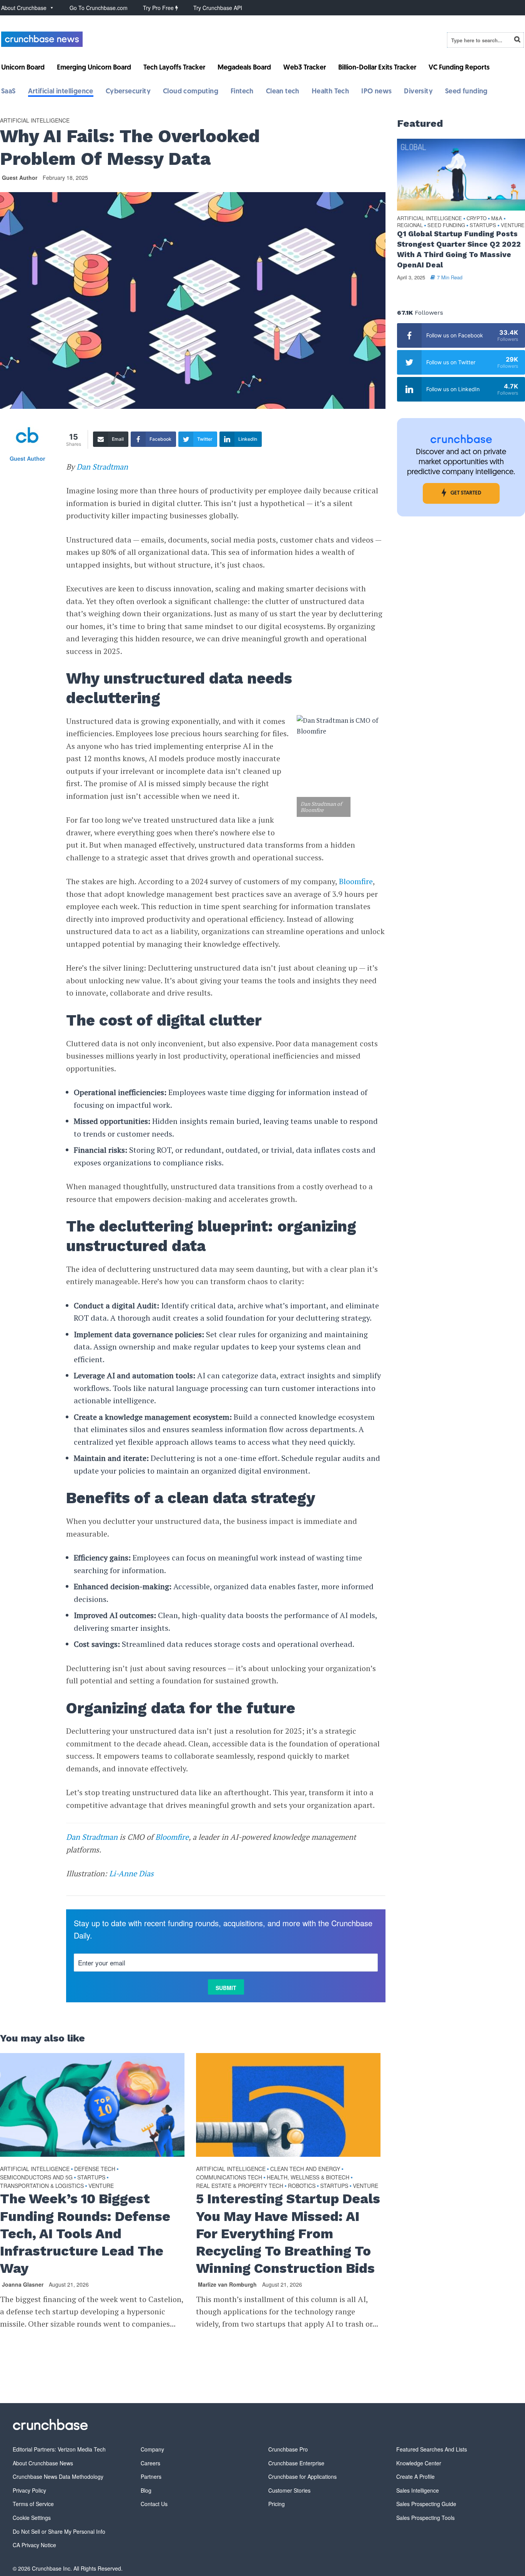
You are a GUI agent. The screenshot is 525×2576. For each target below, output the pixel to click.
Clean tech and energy (305, 2169)
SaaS (8, 92)
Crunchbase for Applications (302, 2476)
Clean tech (283, 92)
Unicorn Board (23, 68)
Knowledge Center (419, 2463)
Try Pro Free (159, 8)
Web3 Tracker (305, 68)
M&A (497, 218)
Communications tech (229, 2177)
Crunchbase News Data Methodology (58, 2476)
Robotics (302, 2186)
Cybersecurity (128, 92)
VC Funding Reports (459, 68)
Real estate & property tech (240, 2186)
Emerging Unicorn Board (94, 68)
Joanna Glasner (23, 2284)
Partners (151, 2476)
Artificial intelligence (61, 92)
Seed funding (466, 92)
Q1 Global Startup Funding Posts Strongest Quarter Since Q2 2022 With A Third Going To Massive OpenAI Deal (459, 249)
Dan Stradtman (102, 467)
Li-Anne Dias (131, 1873)
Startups (91, 2177)
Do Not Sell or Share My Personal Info (59, 2531)
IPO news (376, 92)
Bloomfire (356, 881)
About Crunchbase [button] (24, 8)
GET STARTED (466, 493)
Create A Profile (415, 2476)
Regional (410, 225)
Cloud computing (191, 92)
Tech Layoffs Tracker (174, 68)
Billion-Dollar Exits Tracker (377, 68)
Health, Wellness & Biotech (308, 2177)
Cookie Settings (32, 2518)
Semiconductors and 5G (36, 2177)
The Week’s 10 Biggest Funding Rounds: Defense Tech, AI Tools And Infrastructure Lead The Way (85, 2233)
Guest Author (20, 178)
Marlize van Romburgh (227, 2284)
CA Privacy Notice (34, 2545)
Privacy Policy (29, 2490)
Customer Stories (289, 2490)
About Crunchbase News (43, 2463)
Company (152, 2449)
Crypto (477, 218)
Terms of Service (33, 2504)
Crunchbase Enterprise (296, 2463)
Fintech (242, 92)
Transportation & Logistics (42, 2186)
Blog (146, 2490)
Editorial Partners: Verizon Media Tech (59, 2449)
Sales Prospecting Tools (425, 2518)
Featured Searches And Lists (432, 2449)
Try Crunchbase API (218, 8)
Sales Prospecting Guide (426, 2504)
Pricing (277, 2504)
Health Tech (330, 92)
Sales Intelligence (418, 2490)
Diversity (418, 92)
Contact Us (154, 2504)
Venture (101, 2186)
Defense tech (95, 2169)
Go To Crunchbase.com (99, 8)
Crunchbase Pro (288, 2449)
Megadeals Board (244, 68)
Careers (150, 2463)
